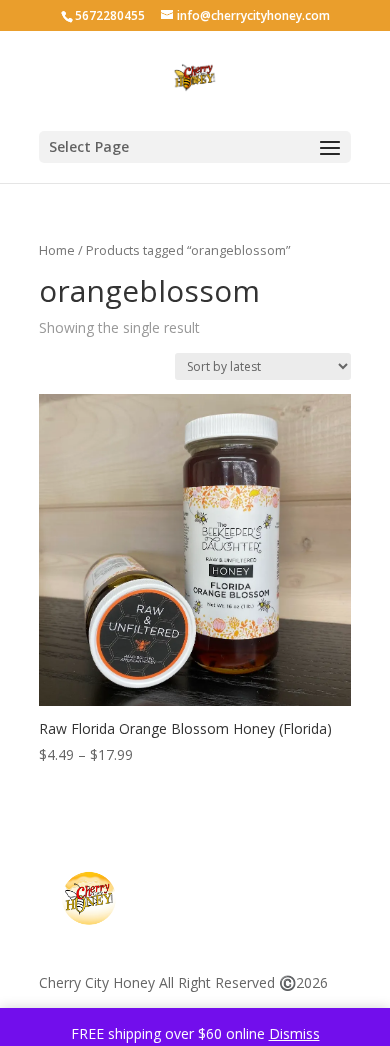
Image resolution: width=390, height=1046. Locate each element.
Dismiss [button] (294, 1033)
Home (57, 250)
